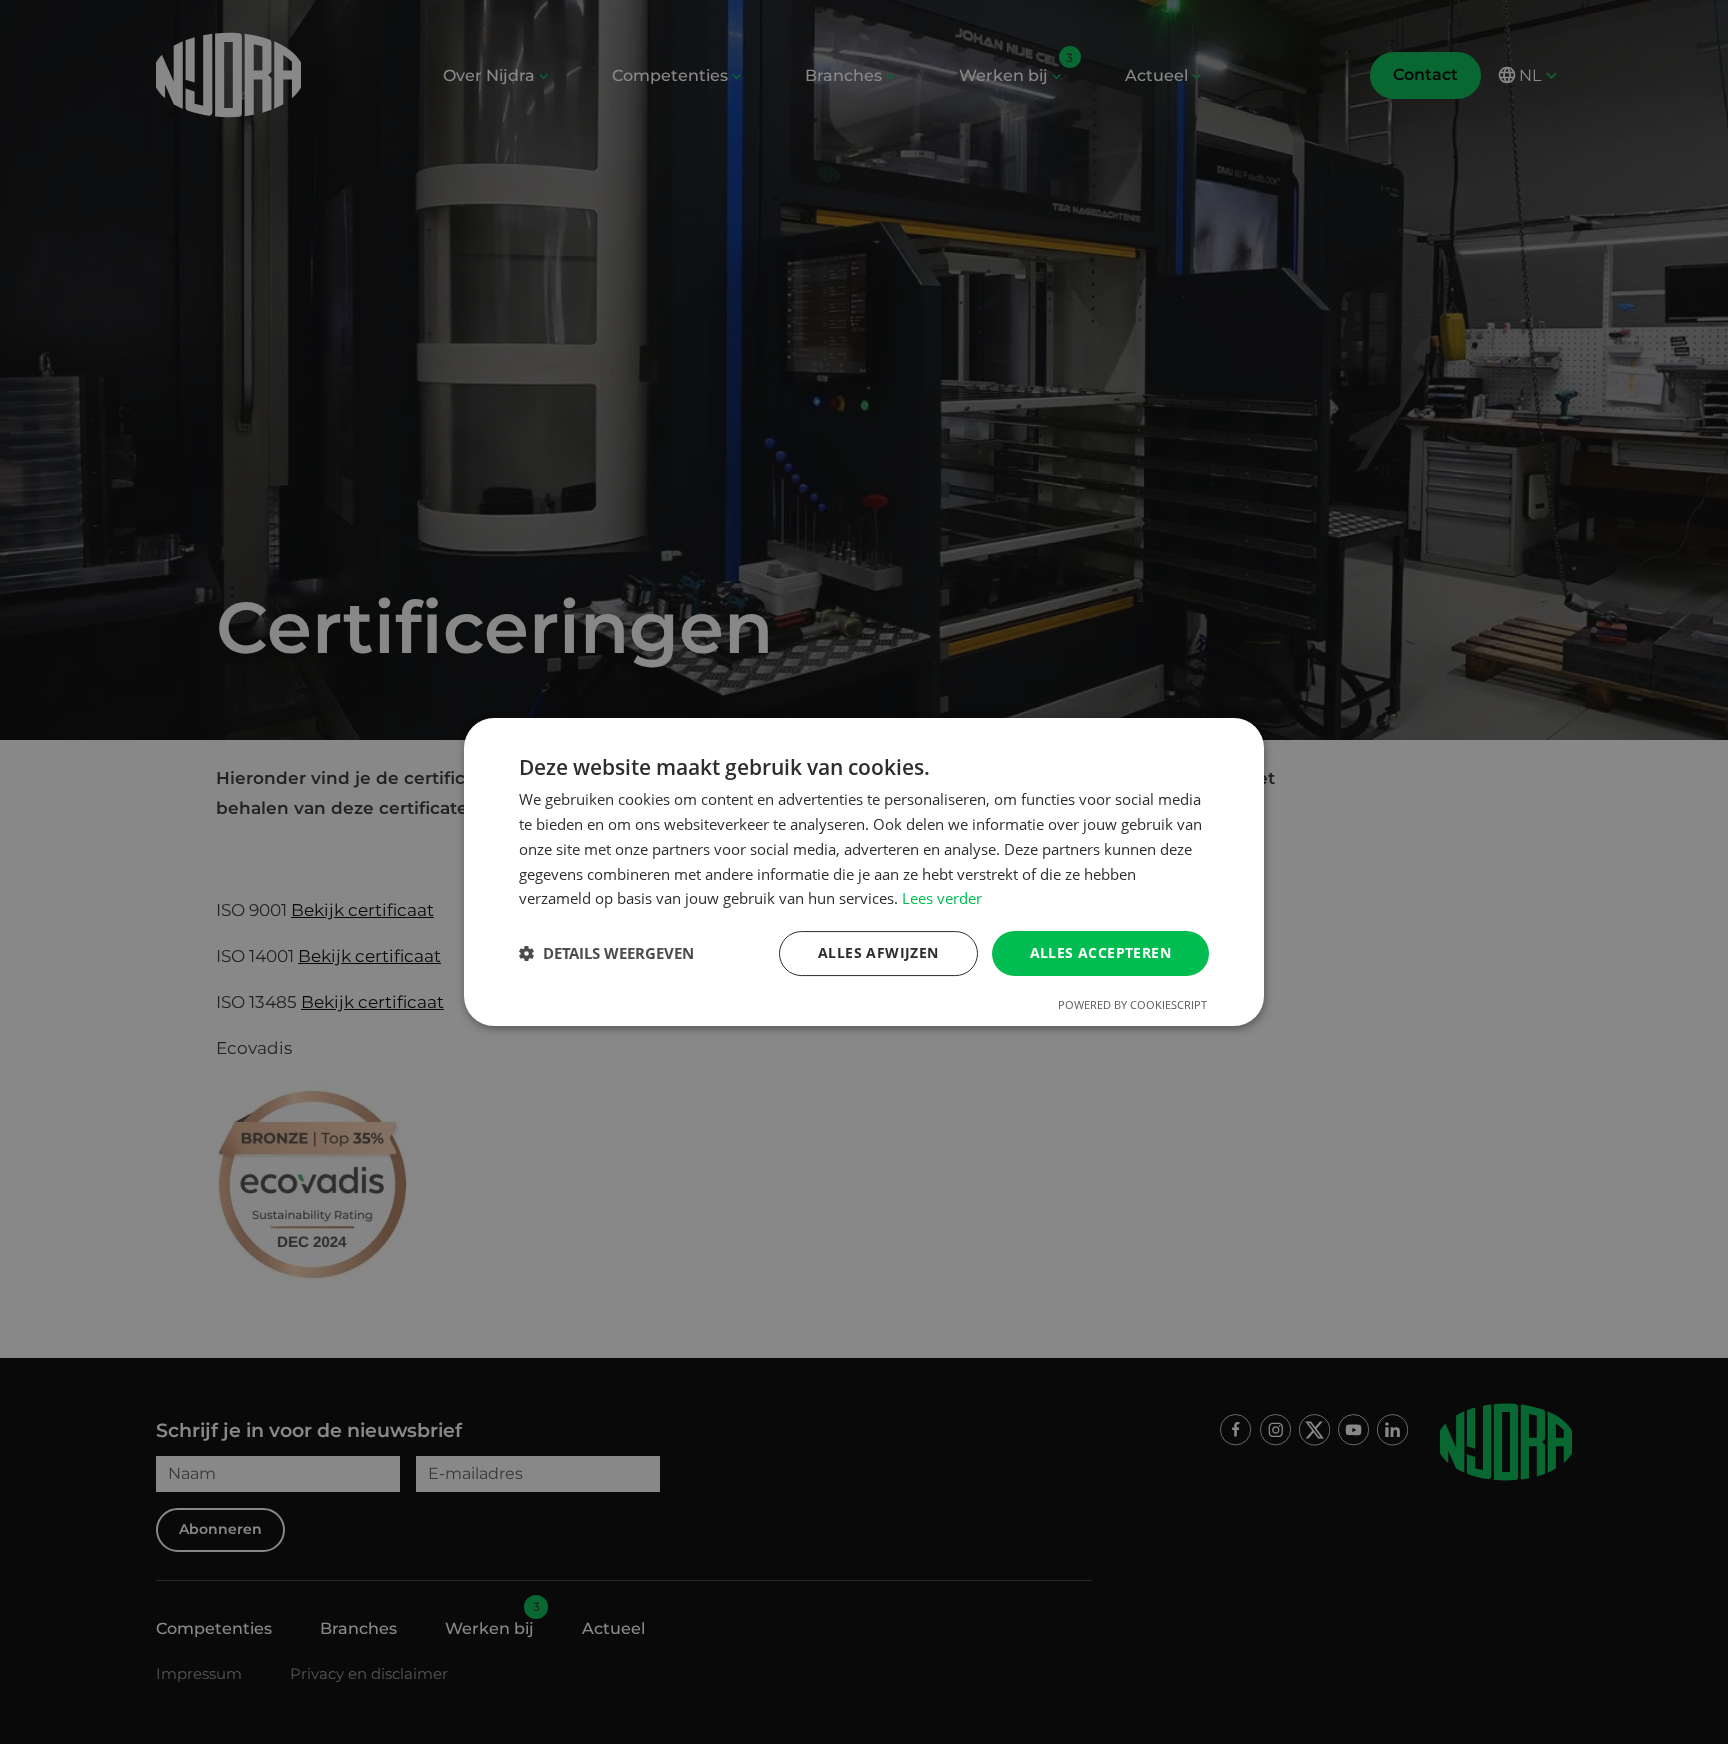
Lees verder (942, 898)
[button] (606, 954)
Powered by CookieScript (1132, 1004)
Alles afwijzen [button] (878, 952)
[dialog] (864, 872)
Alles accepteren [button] (1100, 952)
